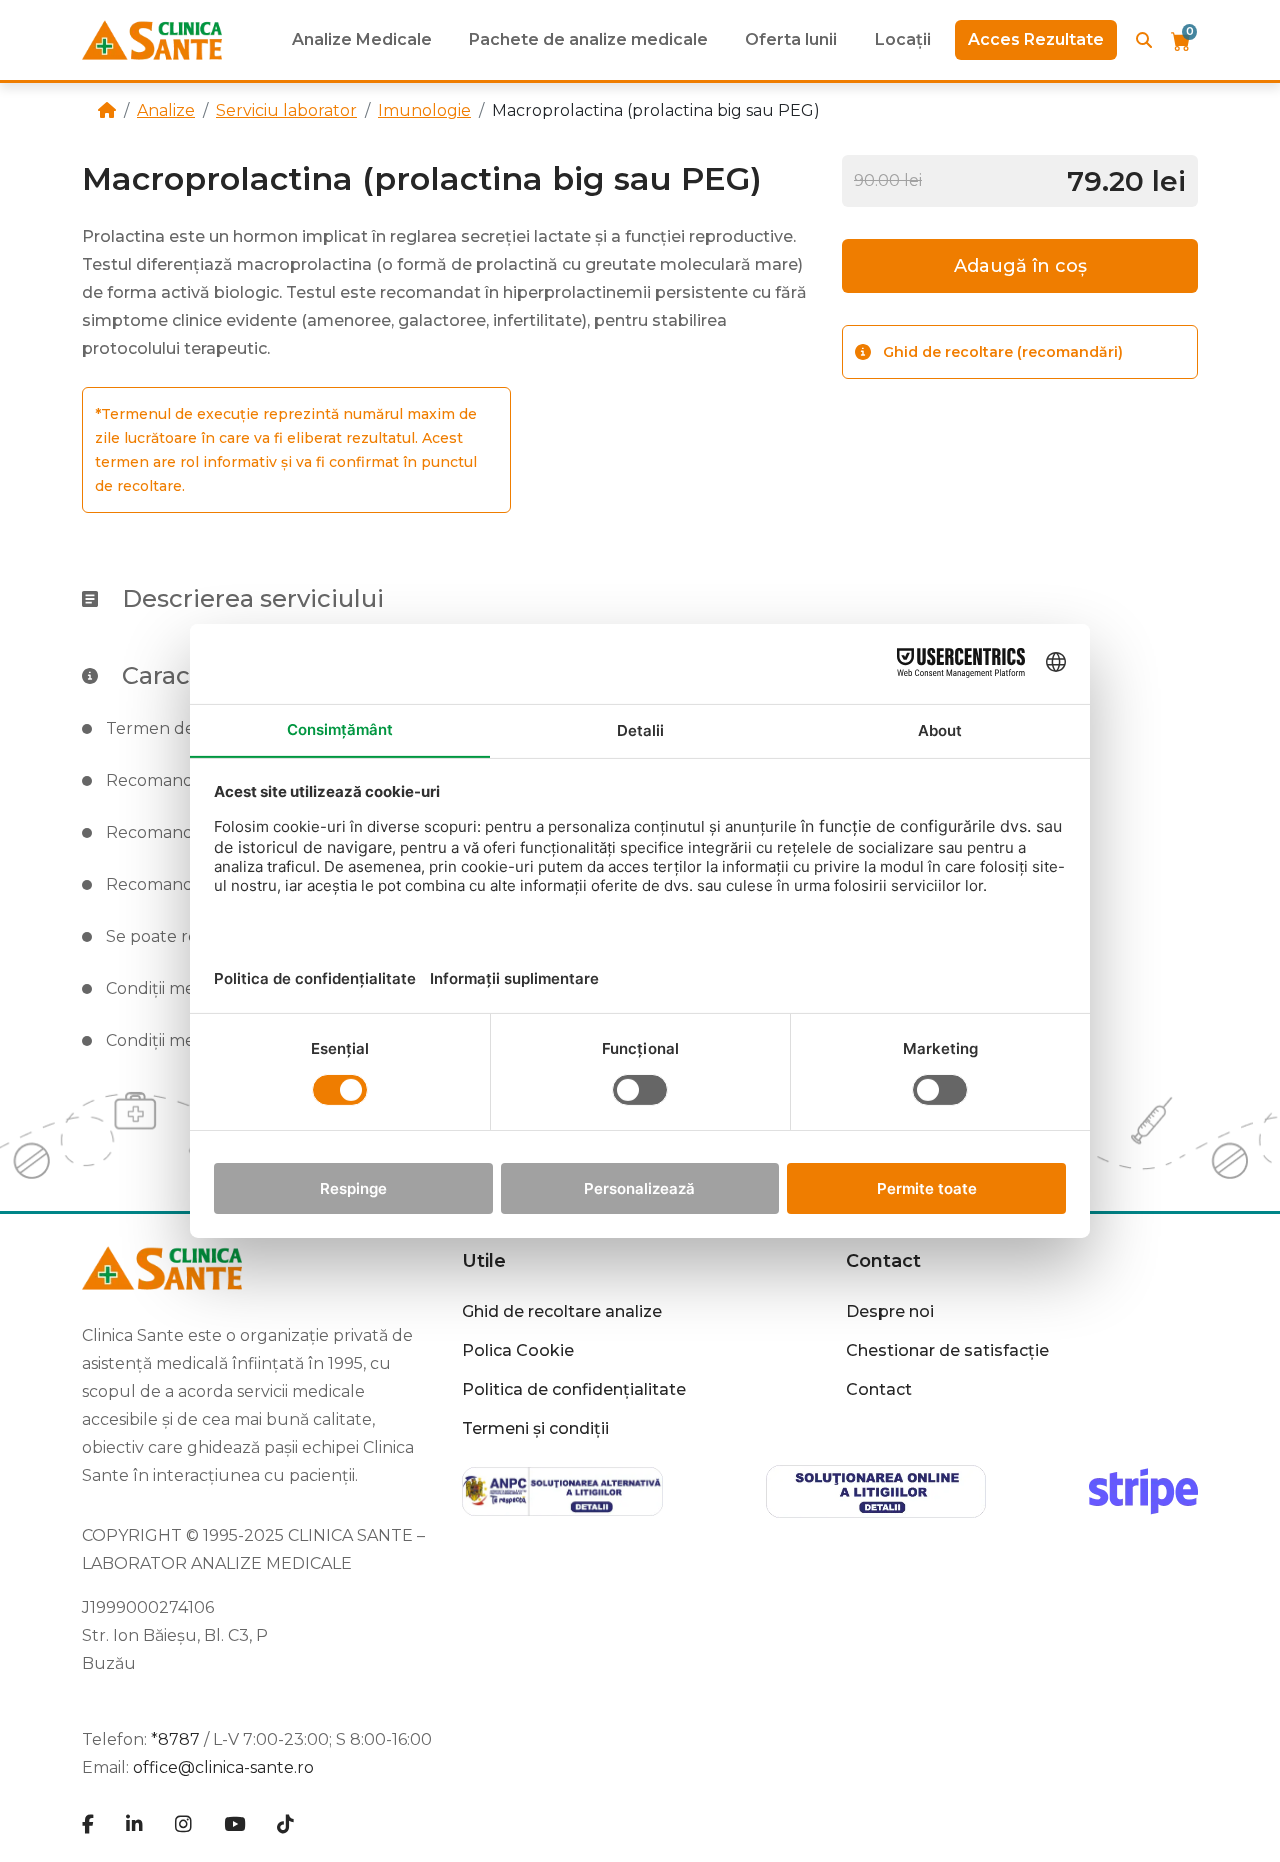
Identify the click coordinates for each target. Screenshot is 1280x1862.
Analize (166, 110)
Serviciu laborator (286, 110)
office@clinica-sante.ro (223, 1767)
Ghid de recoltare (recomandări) (1003, 352)
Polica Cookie (518, 1350)
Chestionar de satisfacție (947, 1350)
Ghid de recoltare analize (562, 1311)
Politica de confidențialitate (574, 1389)
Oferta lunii (791, 39)
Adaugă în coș (1020, 266)
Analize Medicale (362, 39)
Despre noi (890, 1311)
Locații (903, 39)
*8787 (175, 1739)
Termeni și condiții (535, 1428)
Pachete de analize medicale (588, 39)
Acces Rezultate (1036, 39)
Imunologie (424, 110)
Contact (879, 1389)
